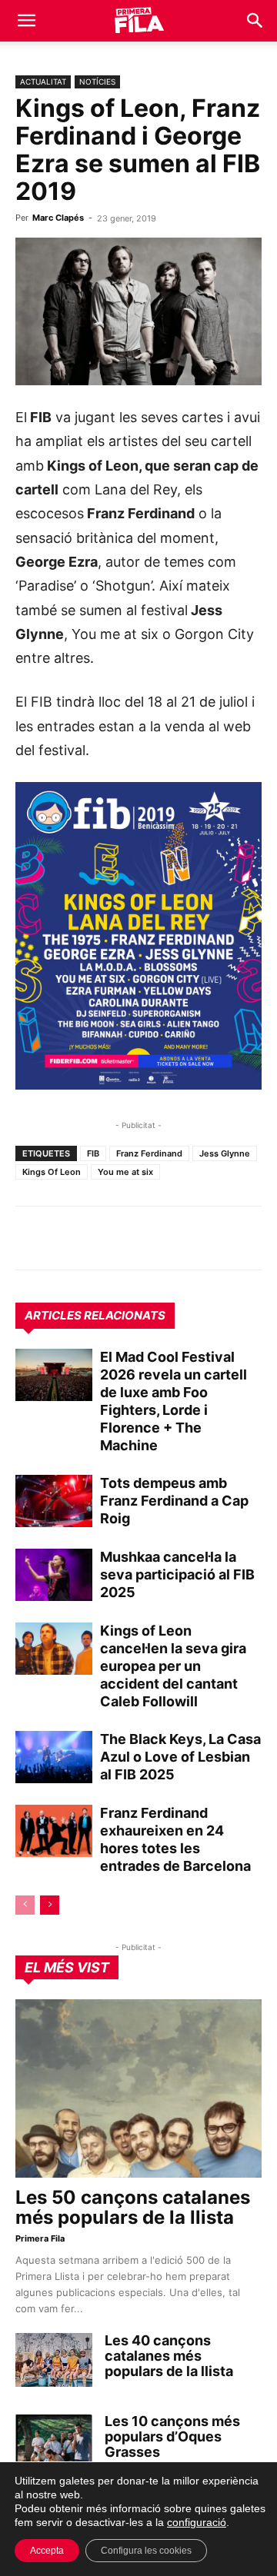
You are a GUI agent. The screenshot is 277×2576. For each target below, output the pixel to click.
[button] (26, 21)
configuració (197, 2522)
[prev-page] (25, 1905)
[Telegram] (66, 1238)
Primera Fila (40, 2238)
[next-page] (50, 1905)
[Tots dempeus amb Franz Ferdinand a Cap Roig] (54, 1501)
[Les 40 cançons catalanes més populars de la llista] (54, 2360)
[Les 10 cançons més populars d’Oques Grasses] (54, 2441)
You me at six (125, 1172)
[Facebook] (137, 1238)
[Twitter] (102, 1238)
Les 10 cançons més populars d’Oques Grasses (172, 2436)
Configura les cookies (146, 2551)
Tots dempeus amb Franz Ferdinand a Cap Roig (174, 1501)
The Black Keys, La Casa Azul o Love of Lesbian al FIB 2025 (180, 1757)
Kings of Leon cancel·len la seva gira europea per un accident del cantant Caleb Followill (173, 1666)
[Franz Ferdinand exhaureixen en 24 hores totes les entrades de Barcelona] (54, 1831)
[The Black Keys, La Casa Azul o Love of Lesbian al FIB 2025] (54, 1757)
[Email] (172, 1238)
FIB (93, 1153)
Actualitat (43, 82)
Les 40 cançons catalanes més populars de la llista (169, 2356)
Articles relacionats (95, 1315)
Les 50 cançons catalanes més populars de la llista (133, 2207)
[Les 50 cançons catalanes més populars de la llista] (138, 2088)
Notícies (97, 82)
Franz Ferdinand (149, 1153)
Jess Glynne (225, 1153)
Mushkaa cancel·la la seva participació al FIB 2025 (177, 1574)
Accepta (47, 2551)
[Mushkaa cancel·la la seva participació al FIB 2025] (54, 1575)
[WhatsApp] (31, 1238)
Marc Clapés (58, 218)
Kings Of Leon (52, 1172)
